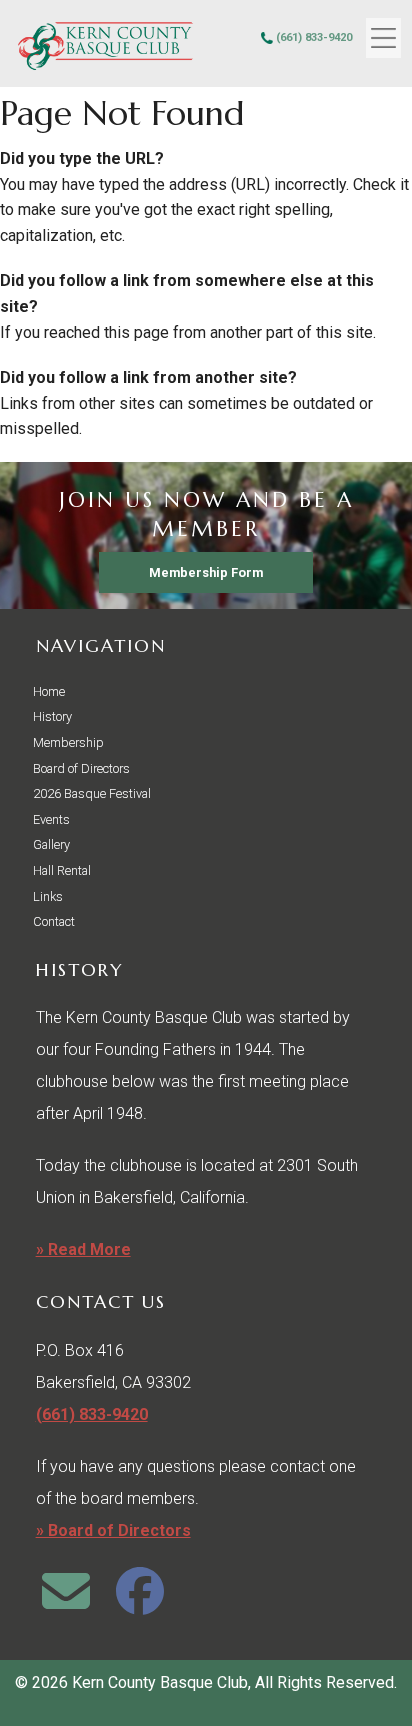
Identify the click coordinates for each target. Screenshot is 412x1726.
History (52, 716)
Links (48, 896)
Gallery (51, 844)
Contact (54, 921)
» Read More (83, 1249)
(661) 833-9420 (314, 37)
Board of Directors (81, 768)
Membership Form (206, 572)
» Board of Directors (113, 1530)
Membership (68, 742)
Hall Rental (62, 870)
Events (51, 819)
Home (49, 691)
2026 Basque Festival (92, 793)
